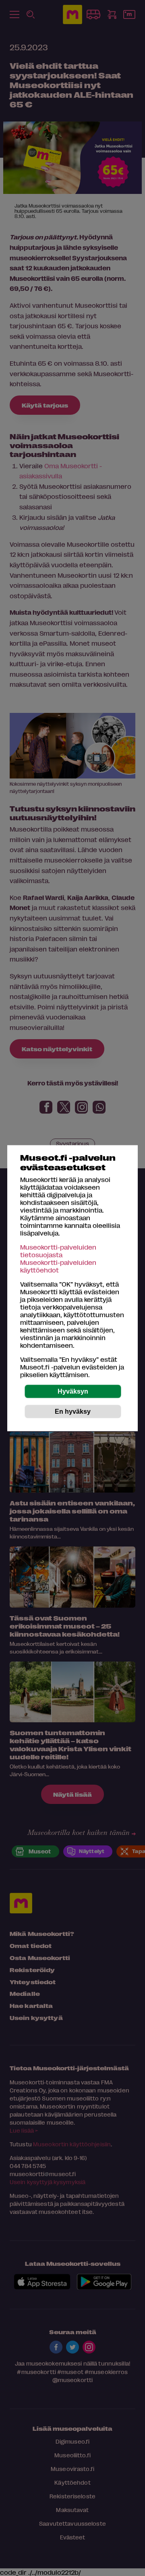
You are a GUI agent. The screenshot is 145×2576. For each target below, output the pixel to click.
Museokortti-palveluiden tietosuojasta (58, 1250)
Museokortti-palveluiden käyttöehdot (58, 1266)
